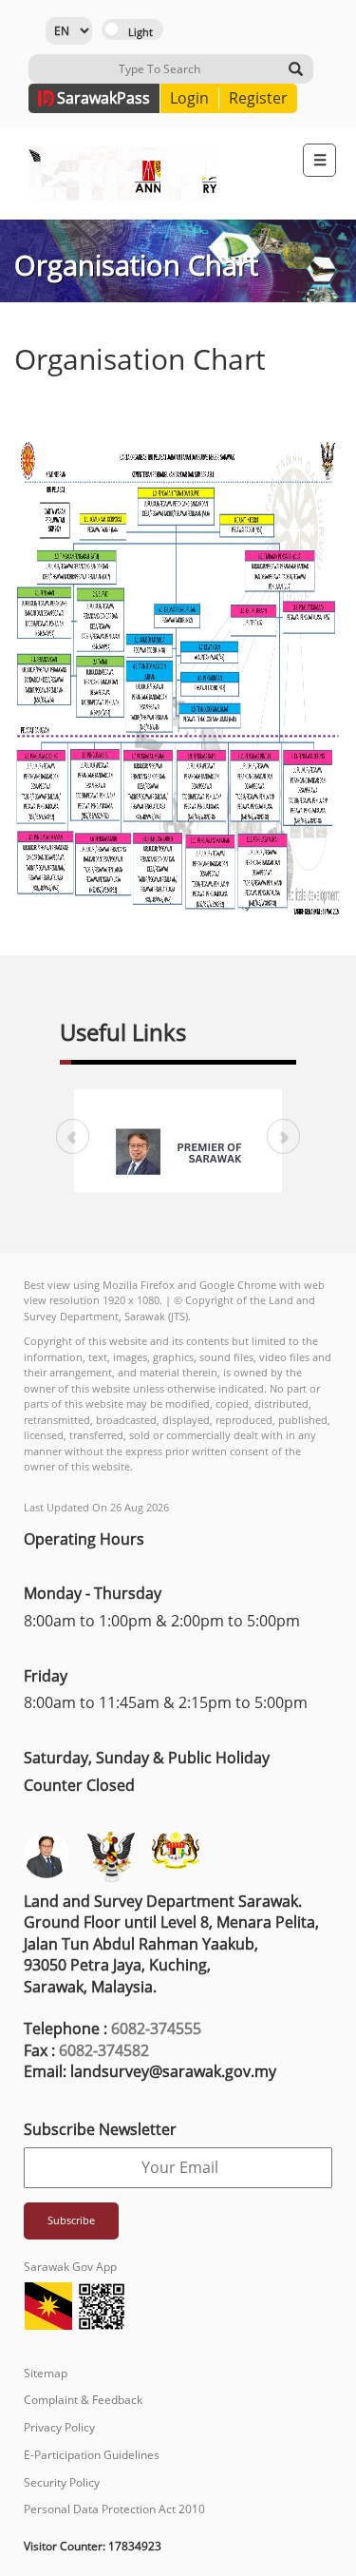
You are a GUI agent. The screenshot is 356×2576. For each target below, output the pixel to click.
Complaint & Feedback (83, 2400)
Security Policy (62, 2482)
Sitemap (46, 2373)
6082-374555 (156, 2028)
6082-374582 (104, 2050)
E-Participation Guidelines (92, 2455)
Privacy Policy (59, 2427)
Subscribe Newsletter (100, 2129)
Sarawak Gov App (70, 2267)
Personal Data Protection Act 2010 (114, 2509)
